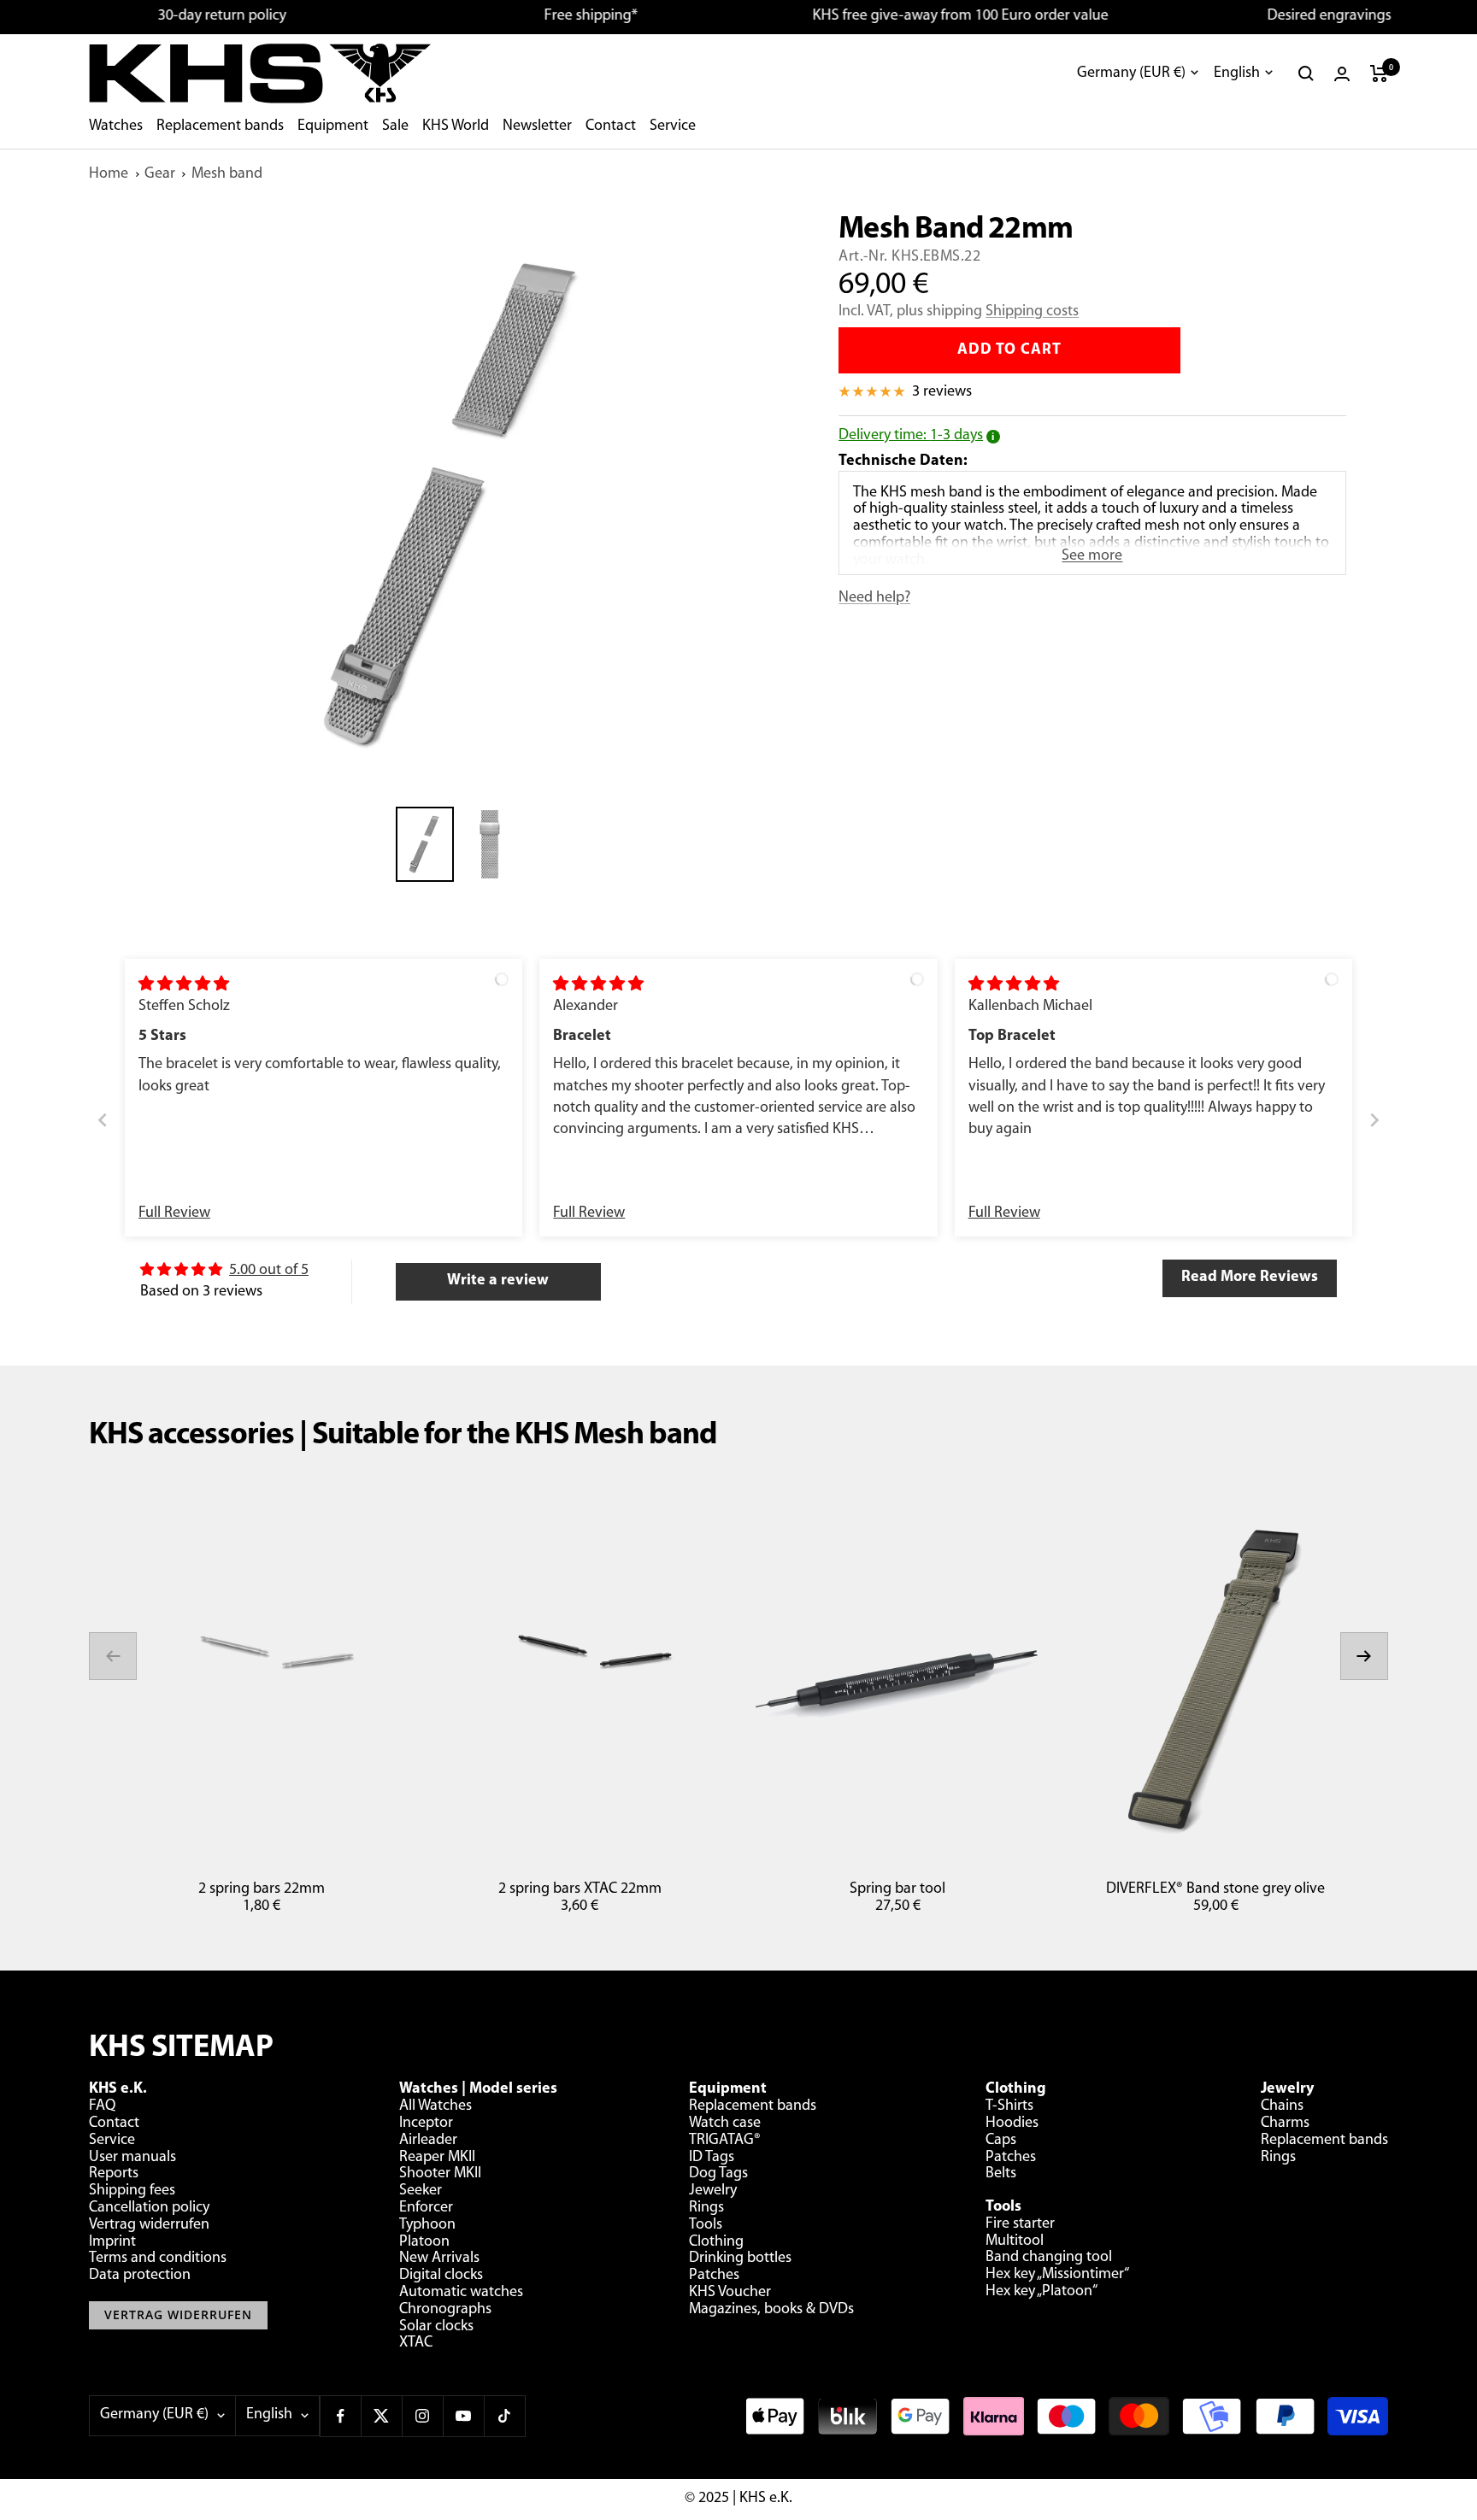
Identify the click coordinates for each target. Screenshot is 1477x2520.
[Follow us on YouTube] (463, 2416)
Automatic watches (461, 2293)
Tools (706, 2225)
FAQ (102, 2106)
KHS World (456, 126)
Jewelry (713, 2191)
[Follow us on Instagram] (422, 2416)
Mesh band (227, 174)
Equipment (333, 126)
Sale (395, 126)
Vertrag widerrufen (149, 2225)
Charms (1285, 2123)
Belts (1001, 2174)
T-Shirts (1009, 2106)
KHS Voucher (730, 2293)
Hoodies (1012, 2123)
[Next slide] (1374, 1121)
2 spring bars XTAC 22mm (580, 1889)
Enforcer (426, 2208)
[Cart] (1379, 73)
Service (673, 126)
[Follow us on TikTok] (504, 2416)
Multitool (1015, 2241)
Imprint (112, 2242)
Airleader (428, 2141)
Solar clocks (436, 2327)
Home (109, 174)
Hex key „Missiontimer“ (1057, 2275)
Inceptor (426, 2123)
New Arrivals (439, 2259)
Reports (114, 2174)
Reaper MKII (437, 2158)
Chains (1282, 2106)
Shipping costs (1032, 312)
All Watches (435, 2106)
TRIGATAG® (725, 2141)
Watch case (725, 2123)
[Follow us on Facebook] (340, 2416)
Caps (1001, 2141)
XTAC (416, 2343)
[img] (184, 985)
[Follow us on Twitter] (381, 2416)
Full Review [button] (174, 1213)
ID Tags (712, 2158)
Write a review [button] (498, 1281)
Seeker (421, 2191)
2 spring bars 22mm (262, 1889)
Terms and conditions (158, 2259)
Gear (160, 174)
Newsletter (537, 126)
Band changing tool (1049, 2258)
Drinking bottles (740, 2259)
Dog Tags (718, 2174)
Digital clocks (441, 2276)
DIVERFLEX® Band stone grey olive (1215, 1889)
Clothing (716, 2242)
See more (1092, 556)
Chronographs (445, 2310)
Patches (714, 2276)
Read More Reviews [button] (1250, 1278)
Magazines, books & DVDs (771, 2310)
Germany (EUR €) (1131, 73)
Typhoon (427, 2225)
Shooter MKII (440, 2174)
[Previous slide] (103, 1121)
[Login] (1342, 74)
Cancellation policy (149, 2208)
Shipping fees (132, 2191)
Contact (611, 126)
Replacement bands (220, 126)
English (1237, 73)
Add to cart (1009, 350)
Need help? (874, 598)
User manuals (132, 2158)
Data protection (140, 2276)
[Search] (1306, 73)
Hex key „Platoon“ (1042, 2292)
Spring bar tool (897, 1889)
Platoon (424, 2242)
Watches (116, 126)
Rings (706, 2208)
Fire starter (1020, 2224)
